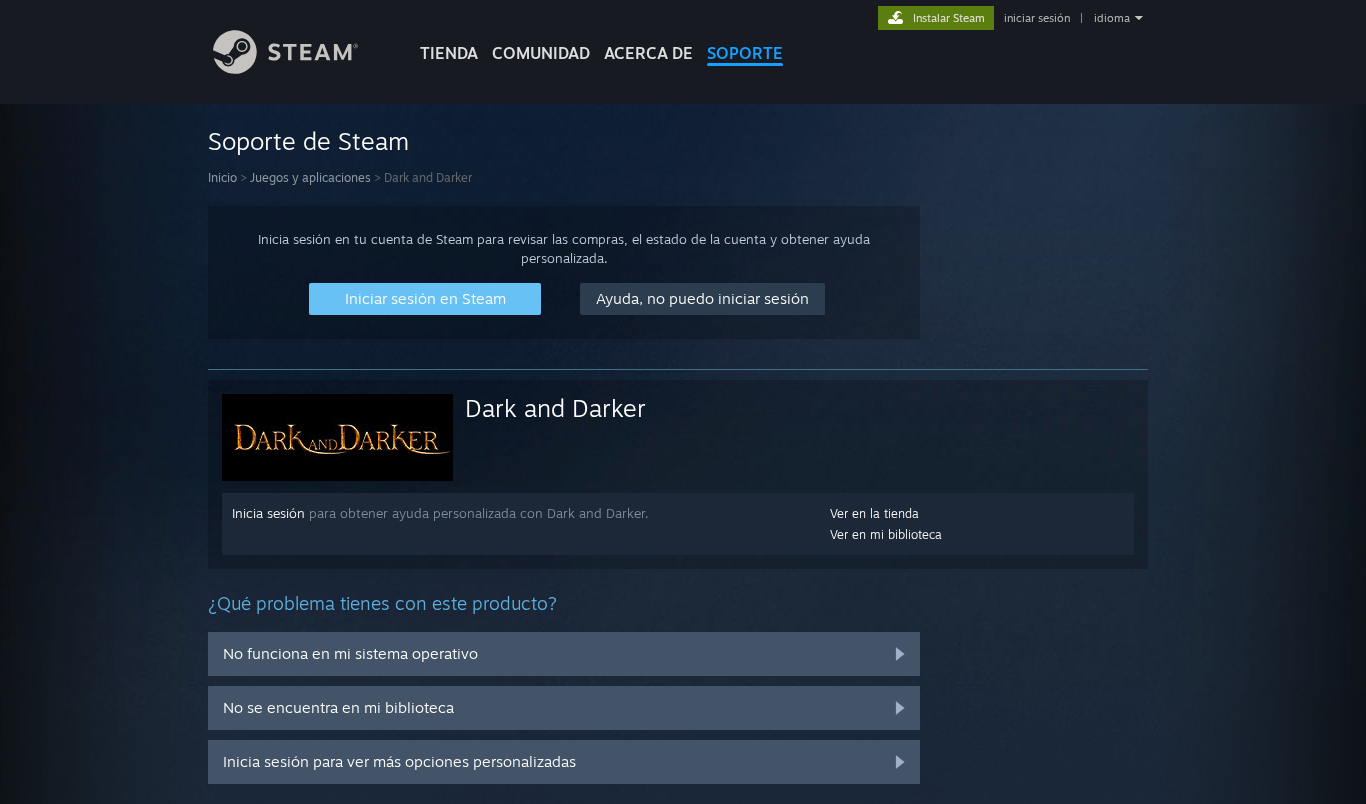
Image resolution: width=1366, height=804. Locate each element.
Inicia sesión (268, 513)
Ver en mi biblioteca (886, 534)
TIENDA (449, 53)
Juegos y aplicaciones (310, 177)
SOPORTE (745, 53)
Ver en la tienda (874, 513)
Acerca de (648, 53)
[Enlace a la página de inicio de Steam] (285, 68)
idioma (1112, 18)
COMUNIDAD (541, 53)
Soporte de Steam (308, 141)
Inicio (222, 177)
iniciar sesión (1037, 18)
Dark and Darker (555, 408)
